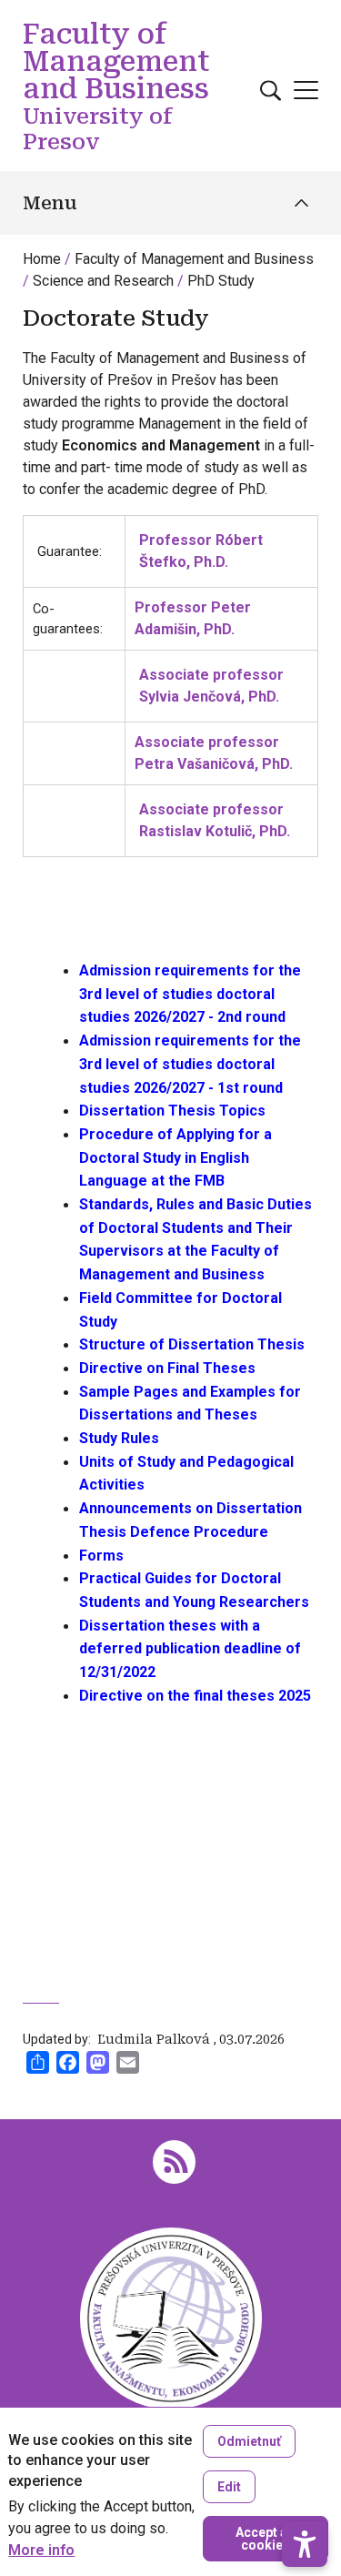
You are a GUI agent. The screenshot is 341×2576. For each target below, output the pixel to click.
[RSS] (174, 2161)
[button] (305, 2544)
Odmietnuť (249, 2441)
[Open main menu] (306, 90)
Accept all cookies (265, 2539)
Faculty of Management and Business (194, 259)
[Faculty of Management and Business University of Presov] (171, 2317)
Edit (229, 2487)
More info (41, 2551)
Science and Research (103, 281)
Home (42, 259)
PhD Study (221, 281)
